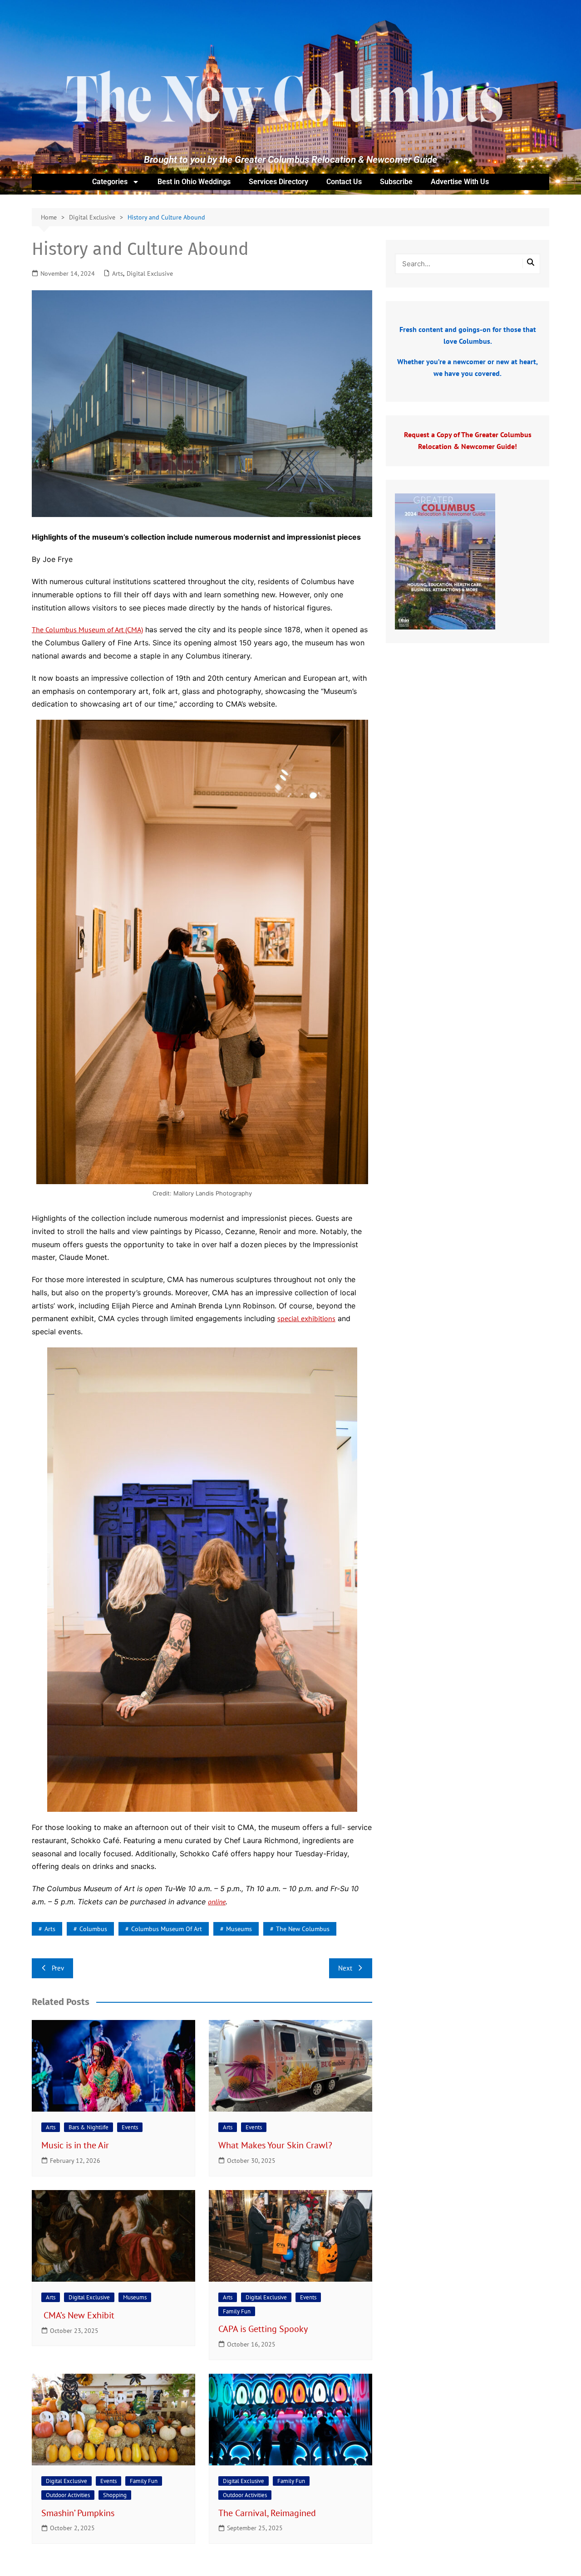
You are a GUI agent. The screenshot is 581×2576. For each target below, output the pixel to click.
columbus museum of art (167, 1929)
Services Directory (278, 182)
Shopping (115, 2495)
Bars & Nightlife (89, 2127)
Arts (118, 273)
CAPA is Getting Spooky (264, 2329)
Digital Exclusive (150, 273)
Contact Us (344, 182)
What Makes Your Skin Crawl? (276, 2145)
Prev (58, 1968)
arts (50, 1929)
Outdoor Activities (68, 2495)
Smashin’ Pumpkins (80, 2513)
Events (130, 2127)
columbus (93, 1929)
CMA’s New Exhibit (79, 2315)
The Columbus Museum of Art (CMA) (87, 629)
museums (239, 1929)
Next (345, 1968)
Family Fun (237, 2311)
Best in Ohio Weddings (194, 182)
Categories (110, 182)
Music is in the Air (76, 2145)
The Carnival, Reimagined (268, 2513)
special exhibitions (306, 1318)
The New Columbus (303, 1929)
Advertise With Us (460, 182)
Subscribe (396, 182)
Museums (135, 2297)
